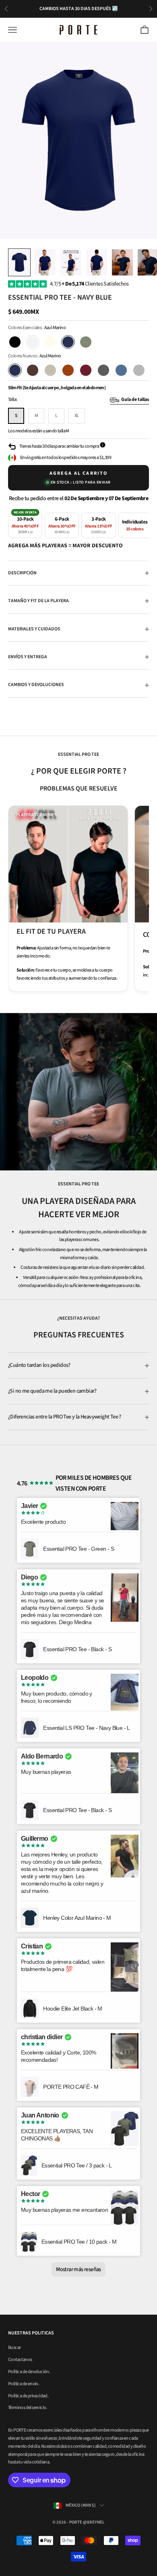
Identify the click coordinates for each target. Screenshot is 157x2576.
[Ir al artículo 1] (19, 262)
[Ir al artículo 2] (45, 262)
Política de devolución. (29, 2372)
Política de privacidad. (28, 2396)
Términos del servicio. (28, 2408)
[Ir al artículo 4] (97, 262)
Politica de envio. (24, 2384)
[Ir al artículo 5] (122, 262)
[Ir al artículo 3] (71, 262)
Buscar (14, 2348)
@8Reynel (94, 2522)
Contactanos (20, 2360)
